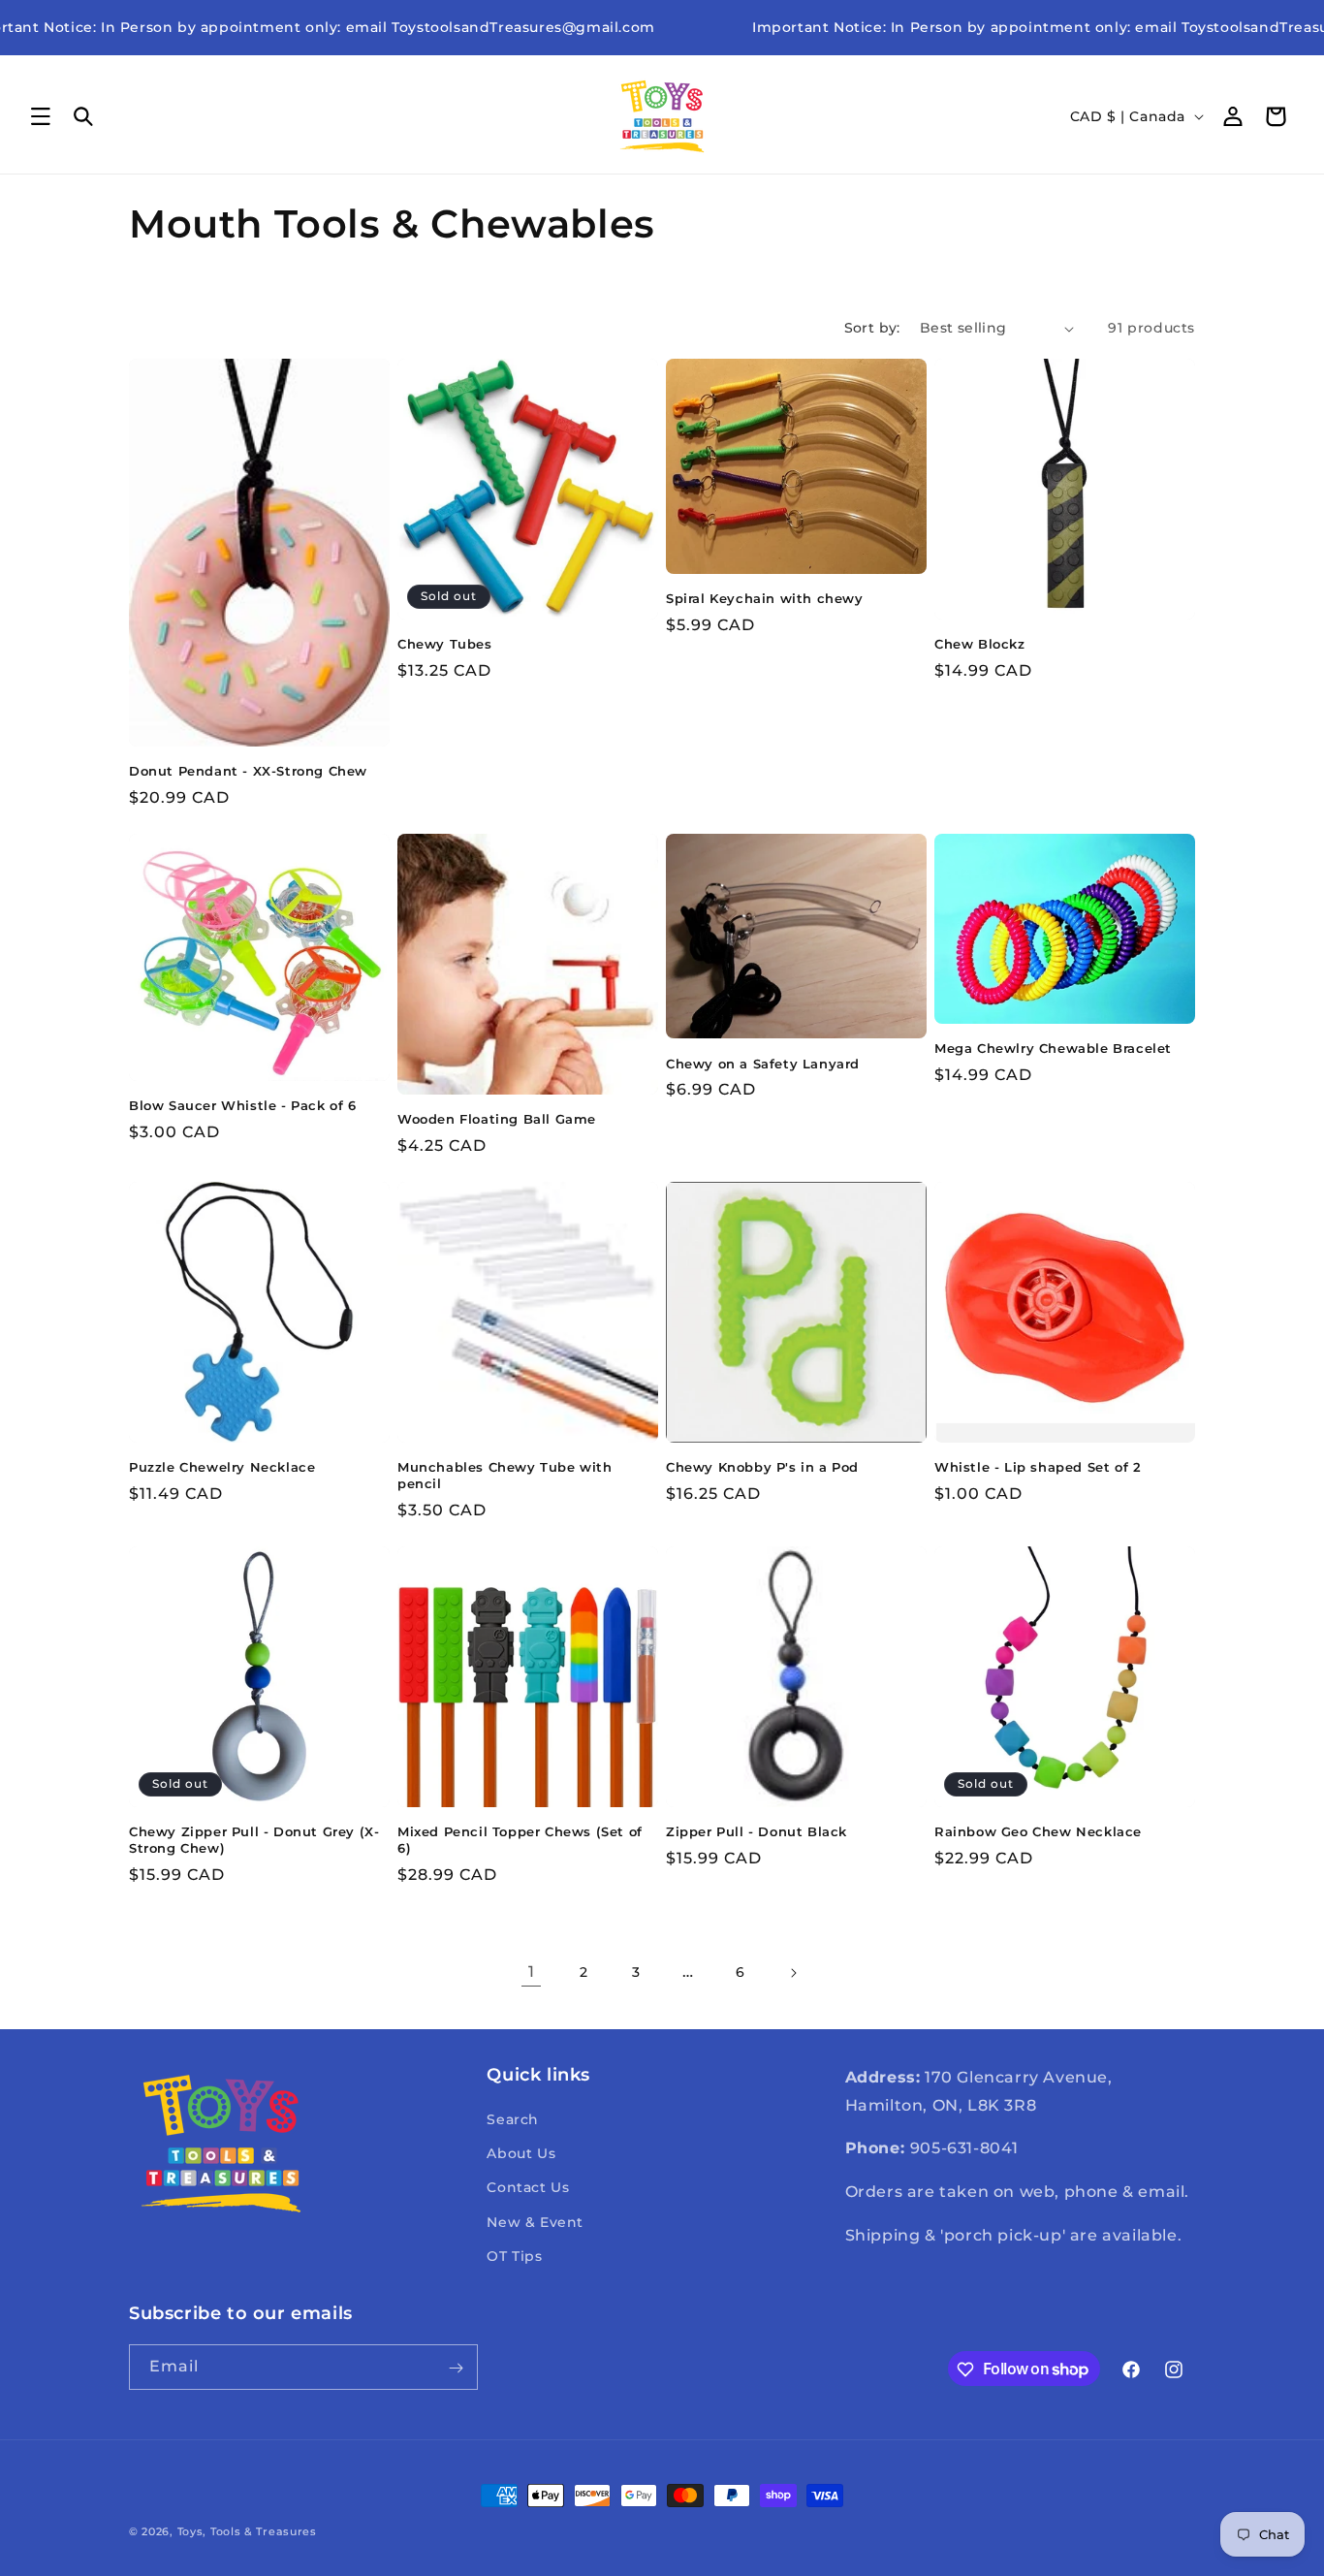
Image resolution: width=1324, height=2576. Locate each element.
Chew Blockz (980, 644)
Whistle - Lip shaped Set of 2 (1038, 1467)
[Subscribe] (456, 2368)
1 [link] (532, 1972)
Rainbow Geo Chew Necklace (1038, 1831)
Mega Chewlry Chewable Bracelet (1053, 1049)
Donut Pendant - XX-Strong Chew (248, 772)
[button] (41, 116)
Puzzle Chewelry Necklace (222, 1467)
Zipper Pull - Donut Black (757, 1831)
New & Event (535, 2222)
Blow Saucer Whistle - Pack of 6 (243, 1105)
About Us (521, 2153)
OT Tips (514, 2256)
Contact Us (528, 2188)
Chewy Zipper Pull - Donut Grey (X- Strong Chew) (254, 1840)
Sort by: (872, 328)
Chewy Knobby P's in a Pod (762, 1467)
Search (513, 2119)
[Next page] (793, 1973)
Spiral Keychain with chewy (765, 598)
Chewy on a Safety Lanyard (763, 1064)
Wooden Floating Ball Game (497, 1119)
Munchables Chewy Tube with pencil (505, 1475)
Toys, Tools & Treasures (247, 2531)
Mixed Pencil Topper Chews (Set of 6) (520, 1840)
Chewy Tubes (445, 644)
